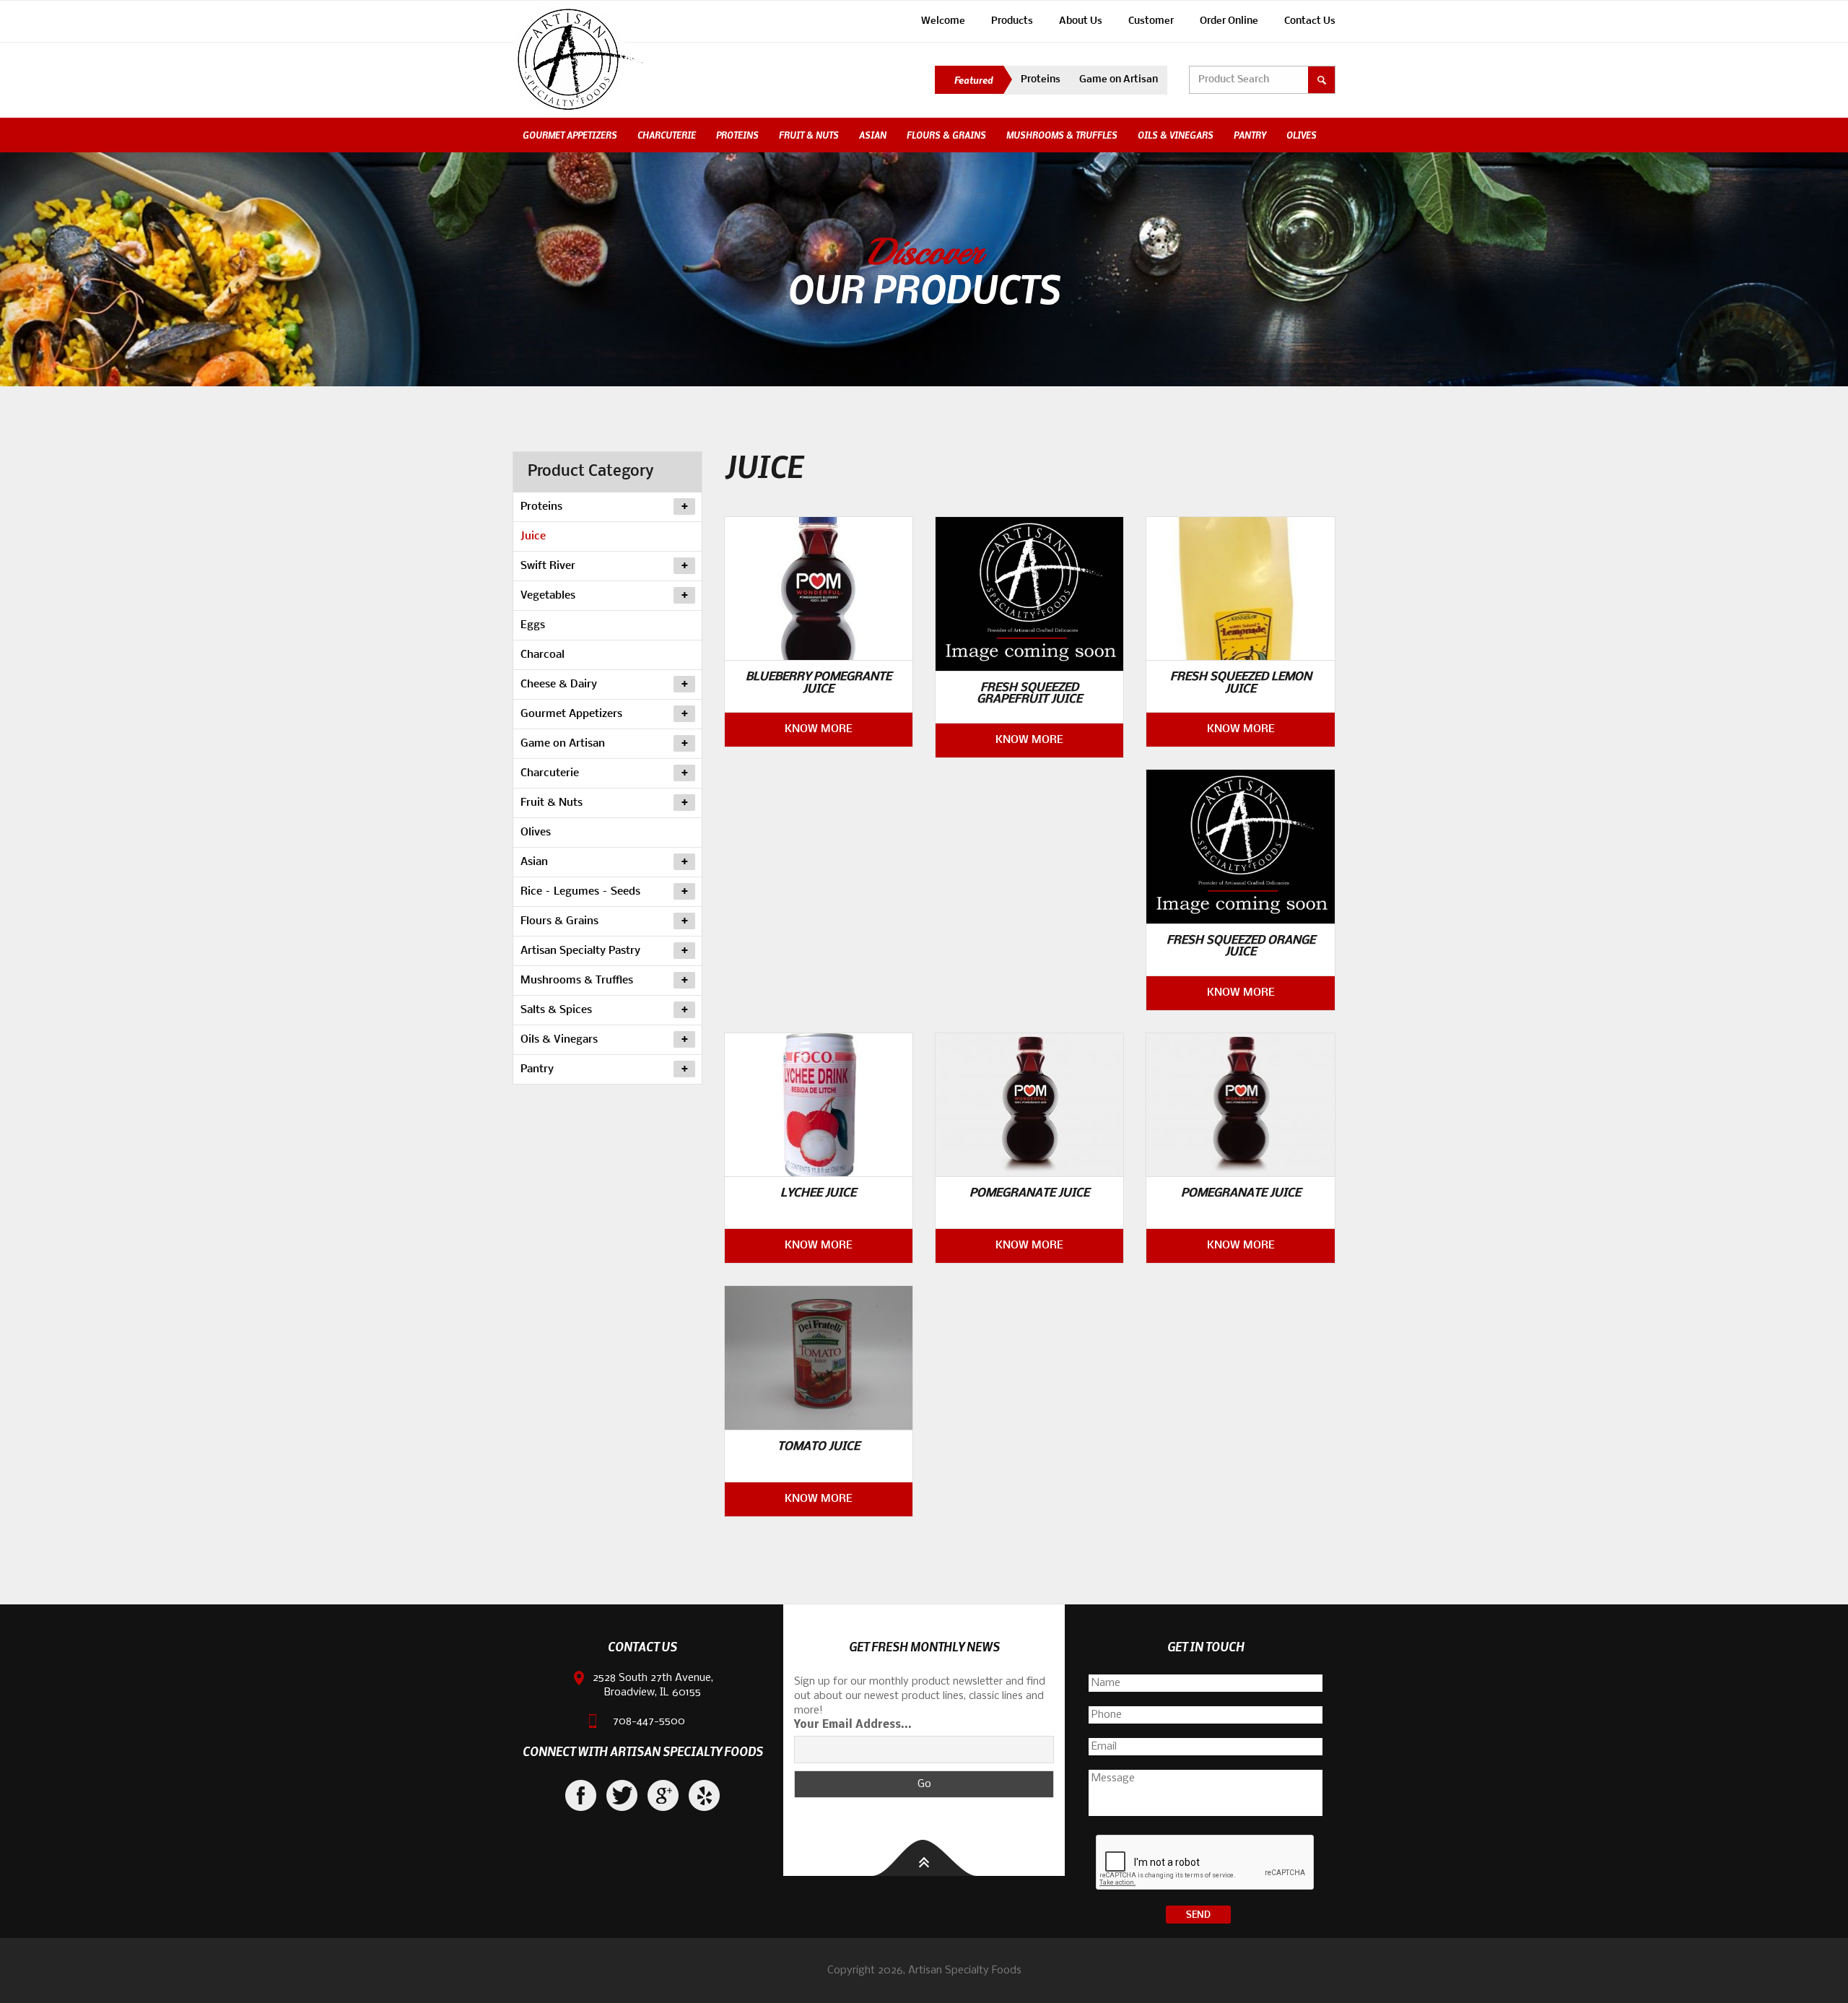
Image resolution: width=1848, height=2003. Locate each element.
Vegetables (548, 596)
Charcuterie (667, 135)
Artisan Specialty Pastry (580, 951)
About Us (1081, 21)
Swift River (548, 566)
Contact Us (1310, 21)
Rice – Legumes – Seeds (580, 892)
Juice (533, 536)
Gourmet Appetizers (570, 135)
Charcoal (542, 655)
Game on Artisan (1119, 80)
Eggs (533, 625)
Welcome (943, 21)
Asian (873, 135)
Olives (1302, 135)
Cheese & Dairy (559, 685)
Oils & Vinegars (1176, 135)
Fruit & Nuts (809, 135)
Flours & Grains (946, 135)
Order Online (1229, 21)
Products (1012, 21)
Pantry (1250, 135)
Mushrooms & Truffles (1062, 135)
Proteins (1041, 80)
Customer (1151, 21)
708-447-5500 (649, 1721)
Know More (819, 729)
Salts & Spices (556, 1010)
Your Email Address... (853, 1725)
